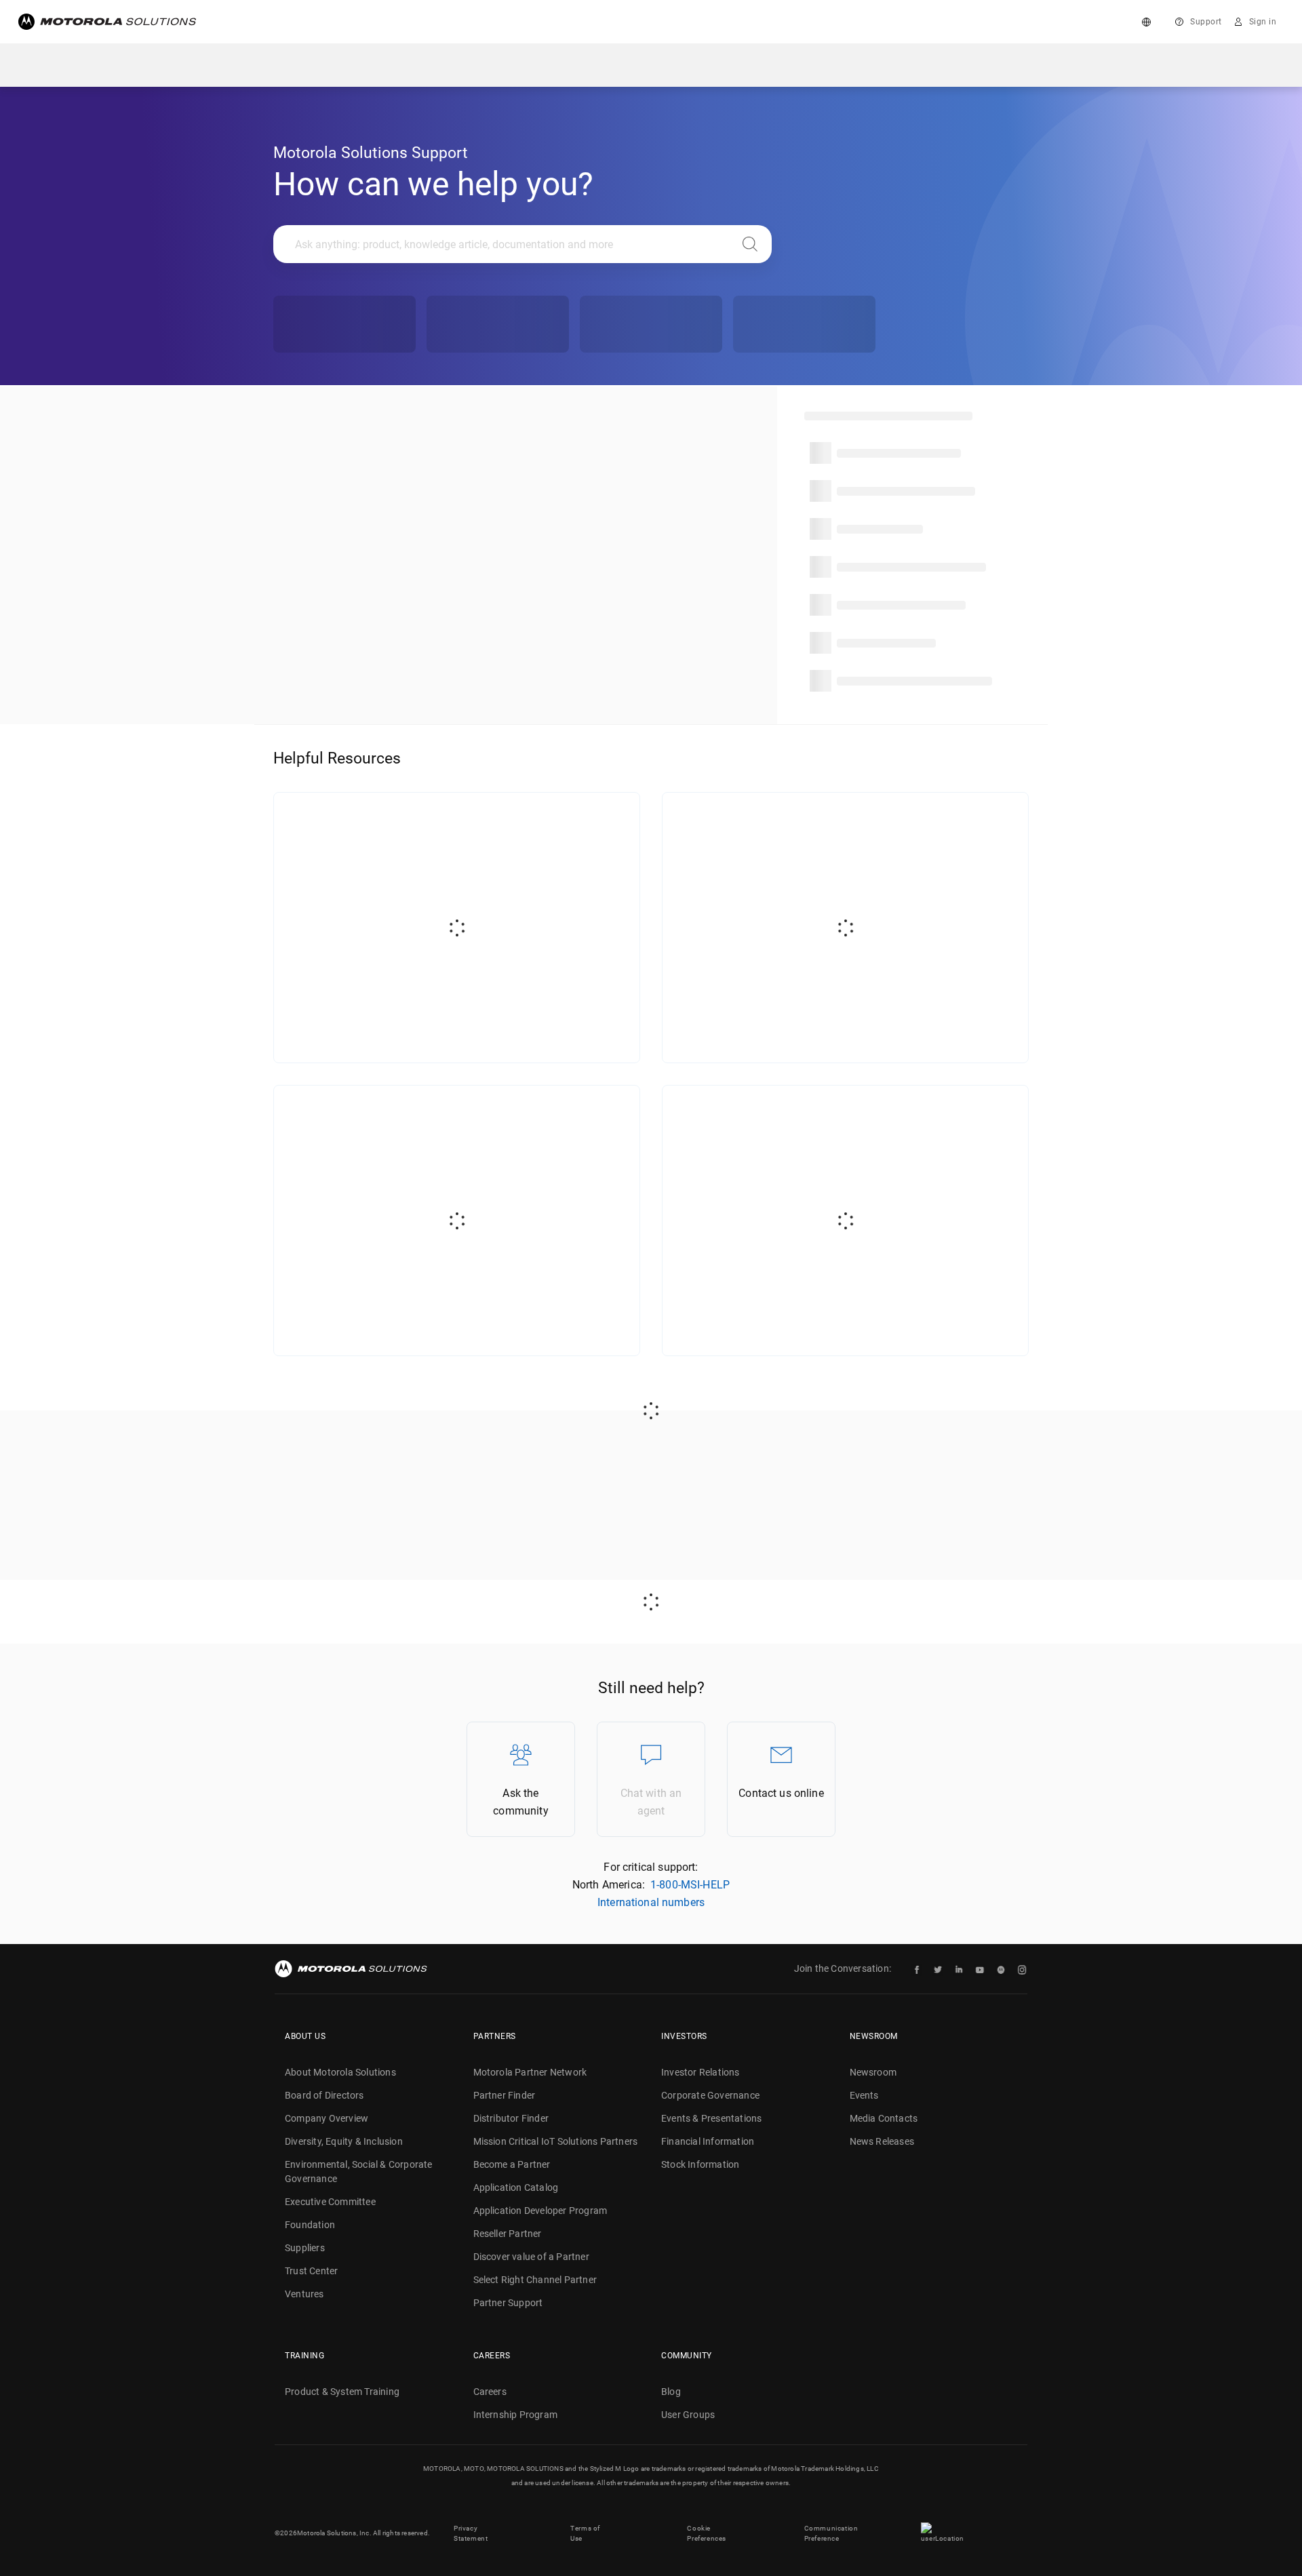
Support (1206, 22)
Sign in (1263, 22)
